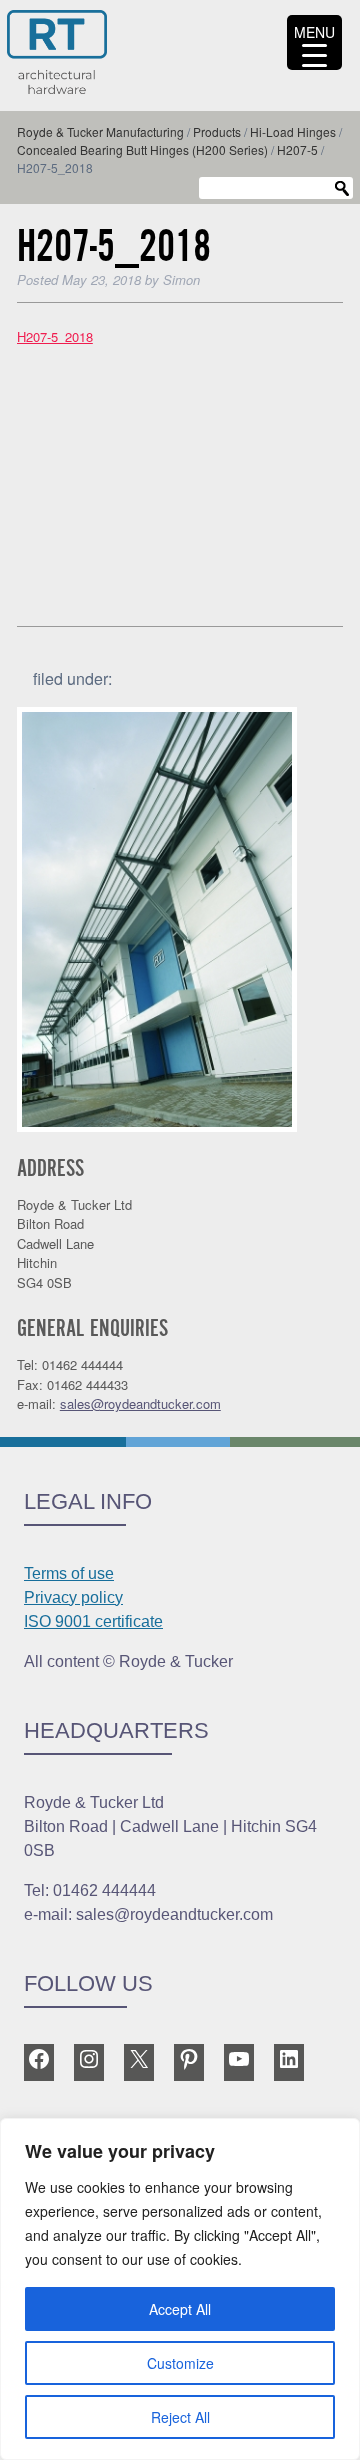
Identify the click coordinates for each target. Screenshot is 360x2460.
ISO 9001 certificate (93, 1621)
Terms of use (69, 1573)
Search (342, 189)
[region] (180, 2289)
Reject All (180, 2417)
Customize (180, 2363)
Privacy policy (73, 1597)
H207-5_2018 (55, 336)
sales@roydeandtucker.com (140, 1403)
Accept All (180, 2309)
